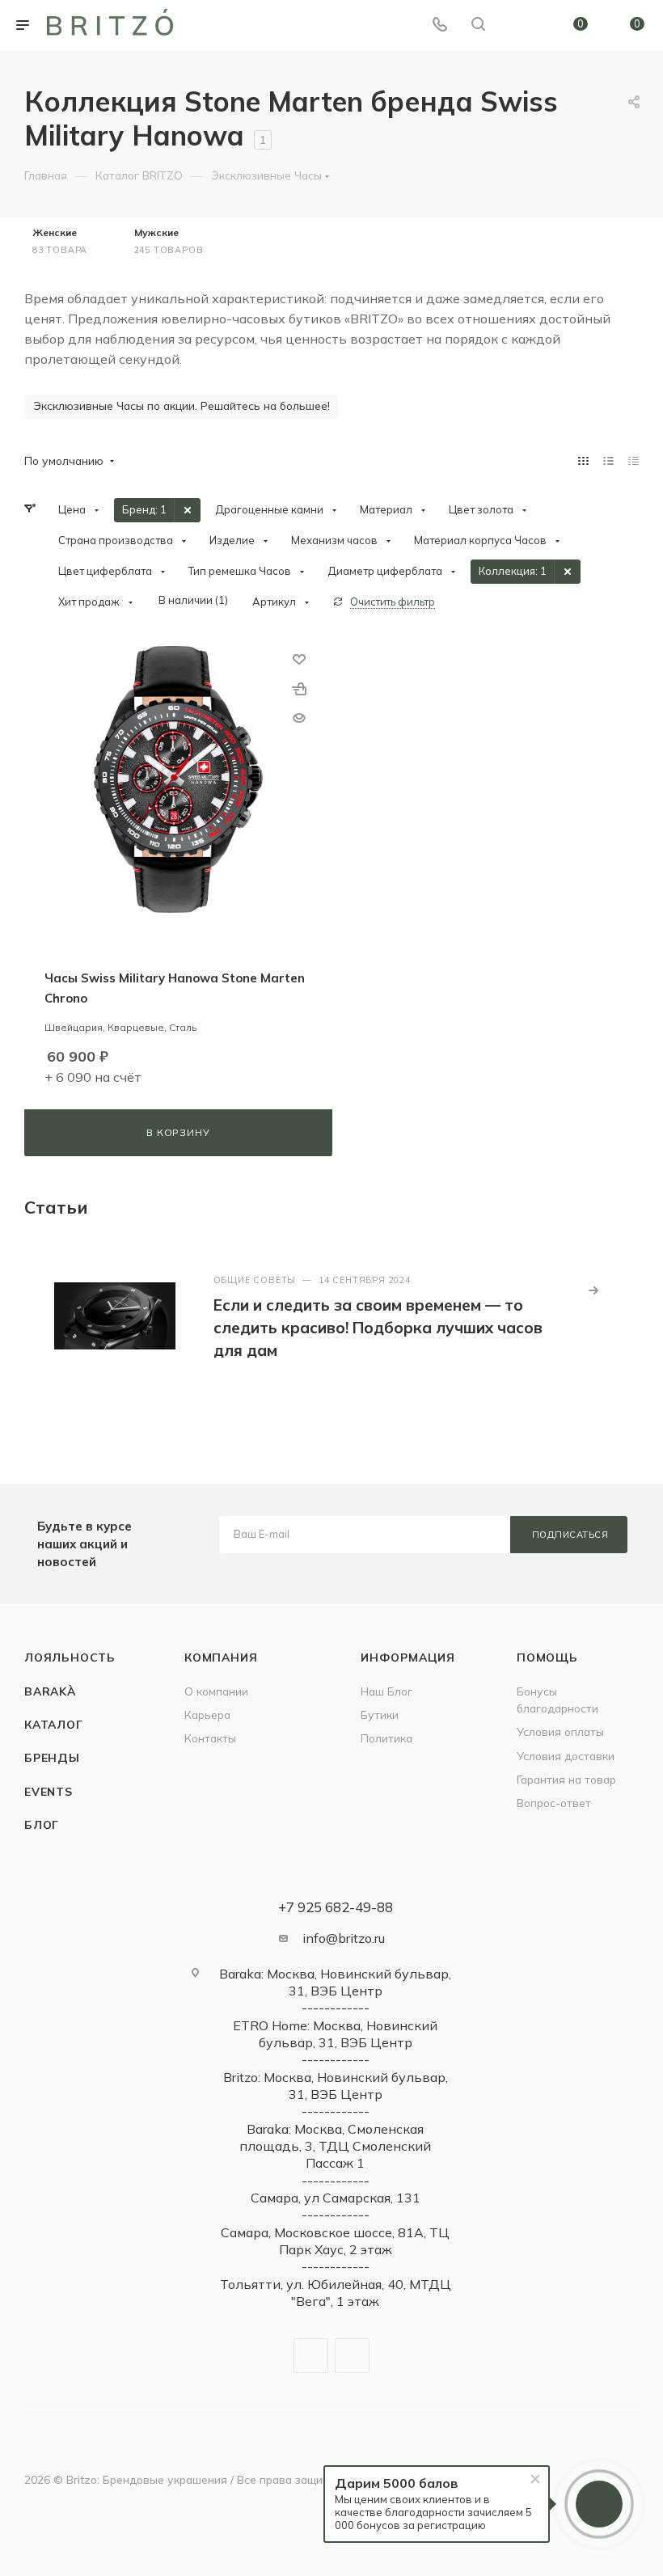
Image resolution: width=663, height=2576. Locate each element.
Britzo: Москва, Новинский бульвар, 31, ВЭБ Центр (336, 2086)
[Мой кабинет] (517, 25)
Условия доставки (566, 1756)
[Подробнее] (593, 1290)
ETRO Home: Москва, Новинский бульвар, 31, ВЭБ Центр (335, 2034)
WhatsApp (352, 2356)
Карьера (207, 1715)
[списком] (608, 460)
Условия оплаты (560, 1731)
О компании (216, 1691)
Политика (386, 1738)
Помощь (547, 1657)
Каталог (54, 1724)
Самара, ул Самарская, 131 (336, 2198)
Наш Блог (386, 1691)
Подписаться (570, 1535)
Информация (408, 1657)
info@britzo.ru (344, 1938)
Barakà (50, 1691)
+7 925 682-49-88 (336, 1907)
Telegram (311, 2356)
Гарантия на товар (566, 1779)
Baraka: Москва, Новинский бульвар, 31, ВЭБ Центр (335, 1982)
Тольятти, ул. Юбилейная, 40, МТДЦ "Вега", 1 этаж (336, 2293)
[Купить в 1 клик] (299, 688)
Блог (42, 1824)
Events (49, 1791)
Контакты (210, 1738)
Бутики (380, 1715)
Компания (221, 1657)
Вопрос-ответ (554, 1803)
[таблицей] (633, 460)
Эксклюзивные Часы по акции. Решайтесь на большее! (182, 405)
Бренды (52, 1757)
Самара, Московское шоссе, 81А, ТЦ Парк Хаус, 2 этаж (335, 2241)
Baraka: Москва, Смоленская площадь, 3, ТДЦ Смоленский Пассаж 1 (335, 2146)
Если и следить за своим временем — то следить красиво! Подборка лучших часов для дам (378, 1328)
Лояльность (70, 1657)
